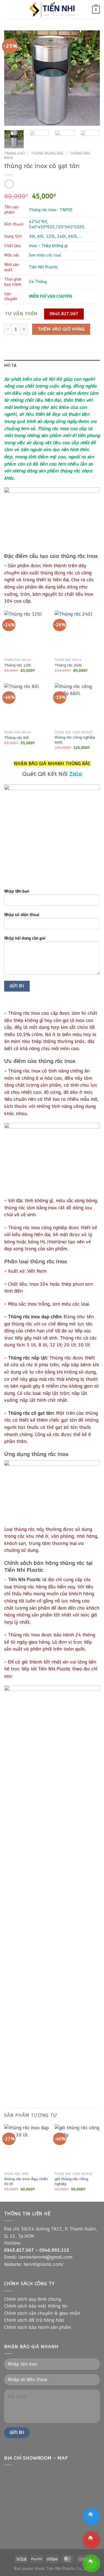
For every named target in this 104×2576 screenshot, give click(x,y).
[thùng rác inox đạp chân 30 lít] (27, 2147)
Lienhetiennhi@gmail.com (45, 2257)
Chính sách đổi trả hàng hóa (34, 2320)
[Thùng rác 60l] (27, 706)
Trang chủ (15, 153)
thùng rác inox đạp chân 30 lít (26, 2181)
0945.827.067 (19, 2250)
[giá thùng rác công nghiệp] (77, 2147)
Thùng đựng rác (47, 153)
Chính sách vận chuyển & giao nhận (42, 2313)
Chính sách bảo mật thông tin (36, 2306)
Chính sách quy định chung (33, 2299)
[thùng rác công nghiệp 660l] (77, 706)
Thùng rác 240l (68, 665)
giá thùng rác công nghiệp (71, 2181)
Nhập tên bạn (17, 891)
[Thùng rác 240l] (77, 633)
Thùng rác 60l (17, 738)
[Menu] (7, 10)
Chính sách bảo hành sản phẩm (38, 2327)
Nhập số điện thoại (22, 915)
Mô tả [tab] (10, 365)
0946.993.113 (54, 2250)
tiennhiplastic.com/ (44, 2264)
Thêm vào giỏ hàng (61, 329)
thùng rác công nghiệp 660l (75, 740)
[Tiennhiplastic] (52, 10)
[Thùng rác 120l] (27, 633)
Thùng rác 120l (18, 665)
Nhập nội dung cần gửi (25, 938)
